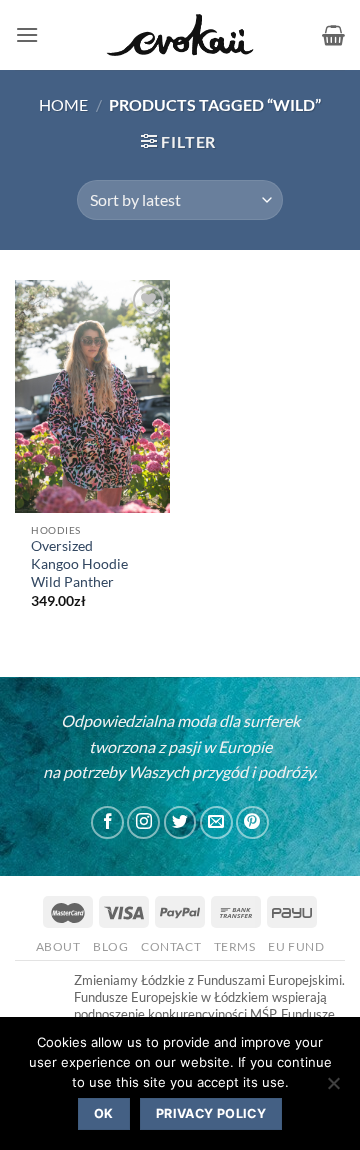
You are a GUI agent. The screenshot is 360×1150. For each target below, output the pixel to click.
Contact (171, 946)
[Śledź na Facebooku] (107, 822)
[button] (27, 34)
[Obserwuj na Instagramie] (143, 822)
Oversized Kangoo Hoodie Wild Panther (79, 563)
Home (63, 104)
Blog (110, 946)
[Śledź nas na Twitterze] (180, 822)
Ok (104, 1113)
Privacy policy (211, 1113)
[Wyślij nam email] (216, 822)
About (58, 946)
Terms (235, 946)
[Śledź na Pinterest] (252, 822)
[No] (333, 1089)
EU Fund (296, 946)
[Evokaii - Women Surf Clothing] (180, 35)
